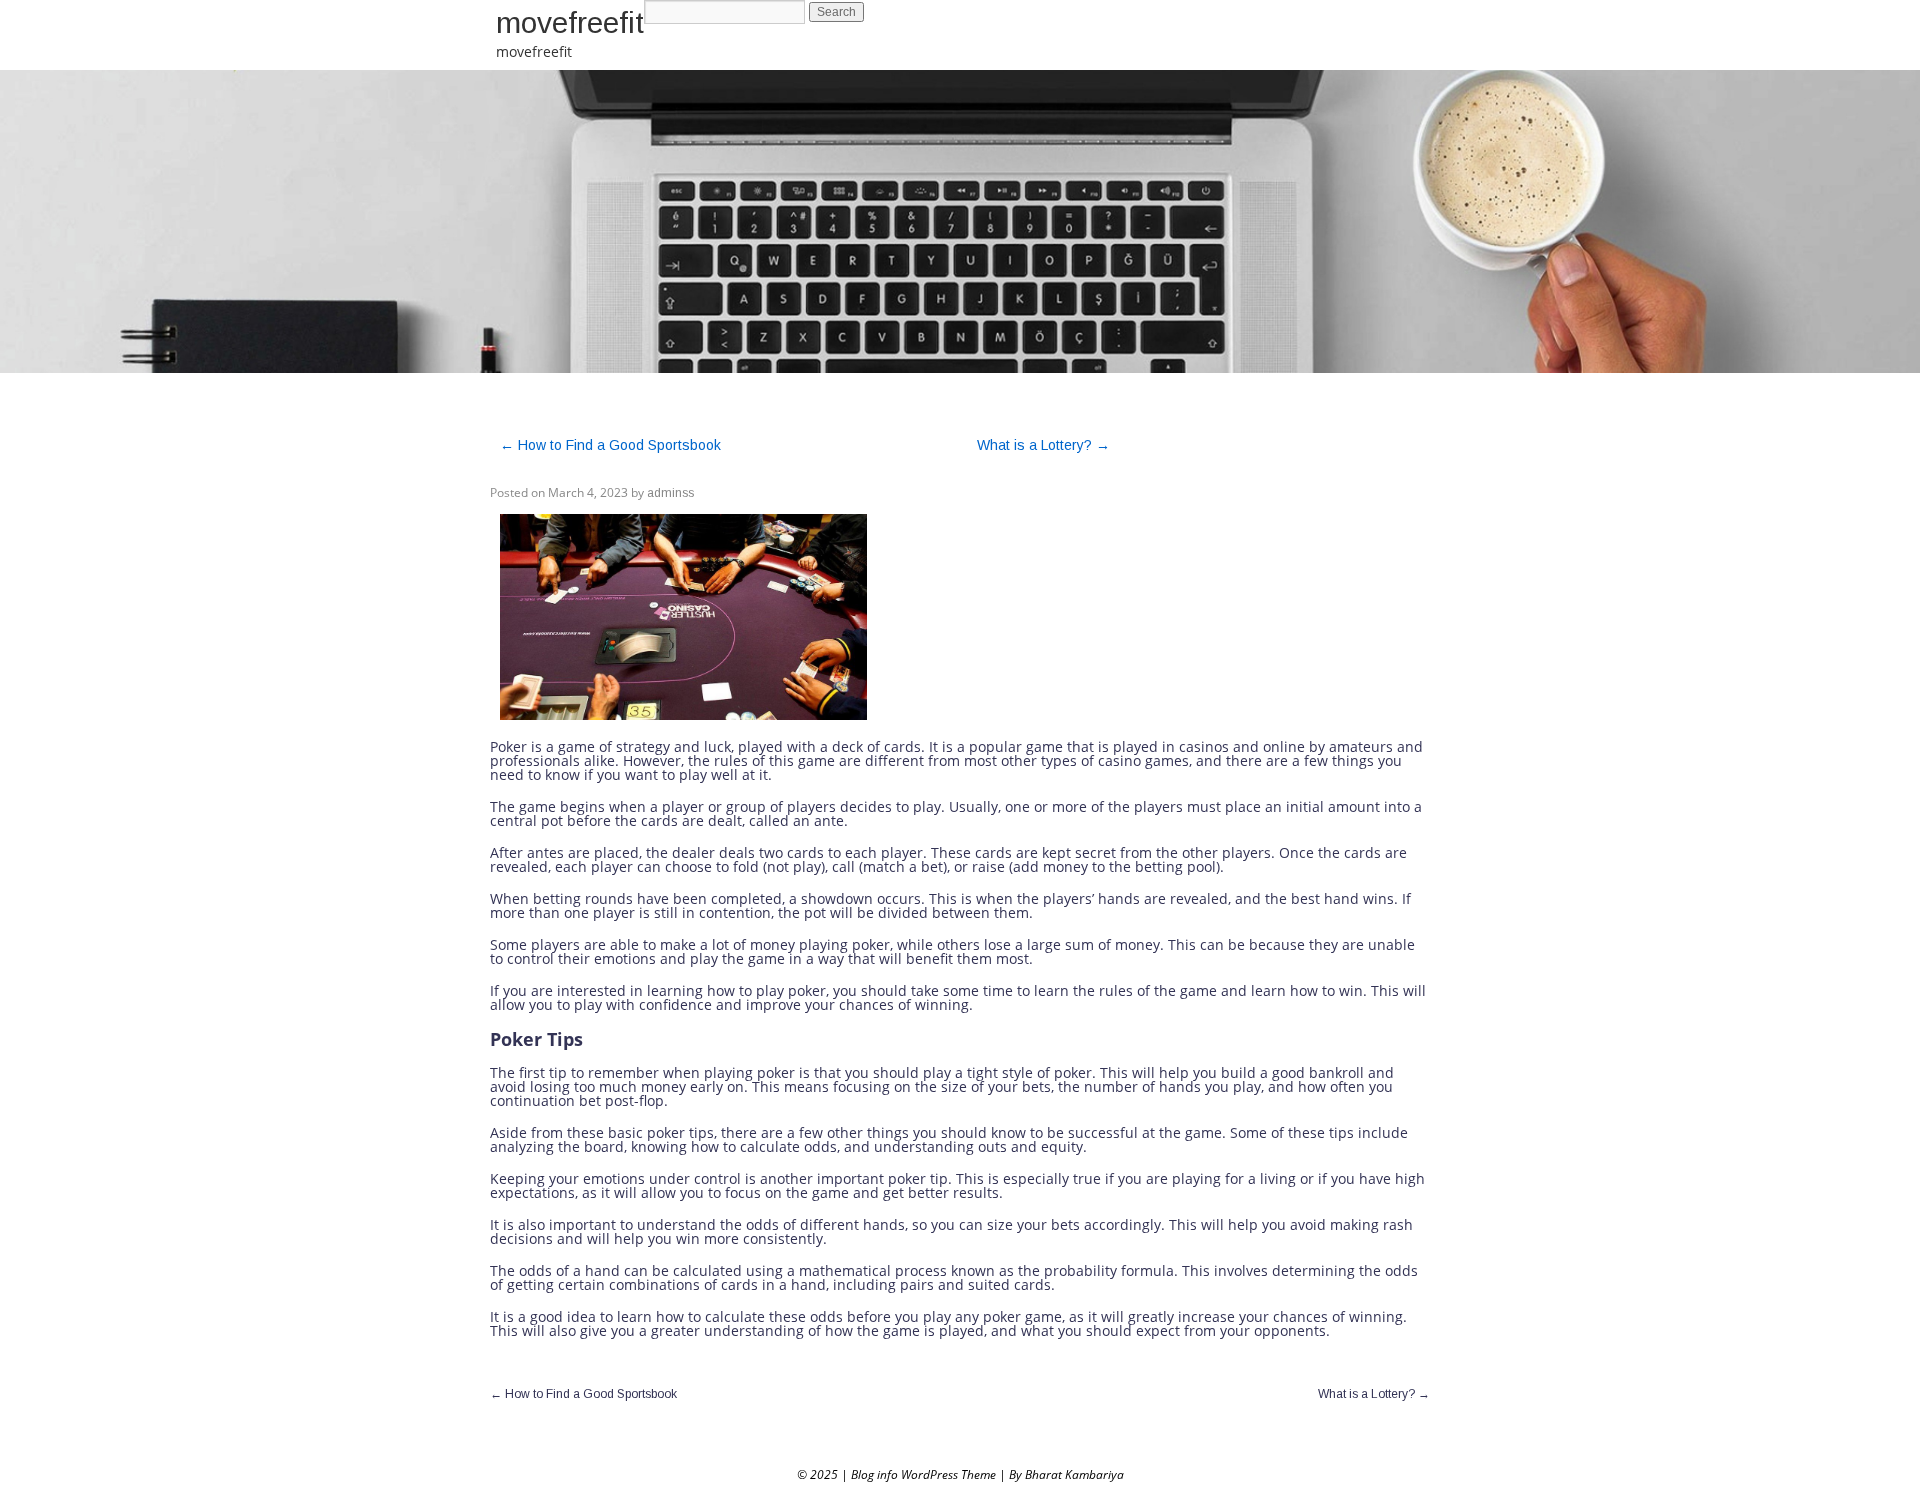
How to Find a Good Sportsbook (610, 445)
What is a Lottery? (1043, 445)
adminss (670, 493)
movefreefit (570, 22)
